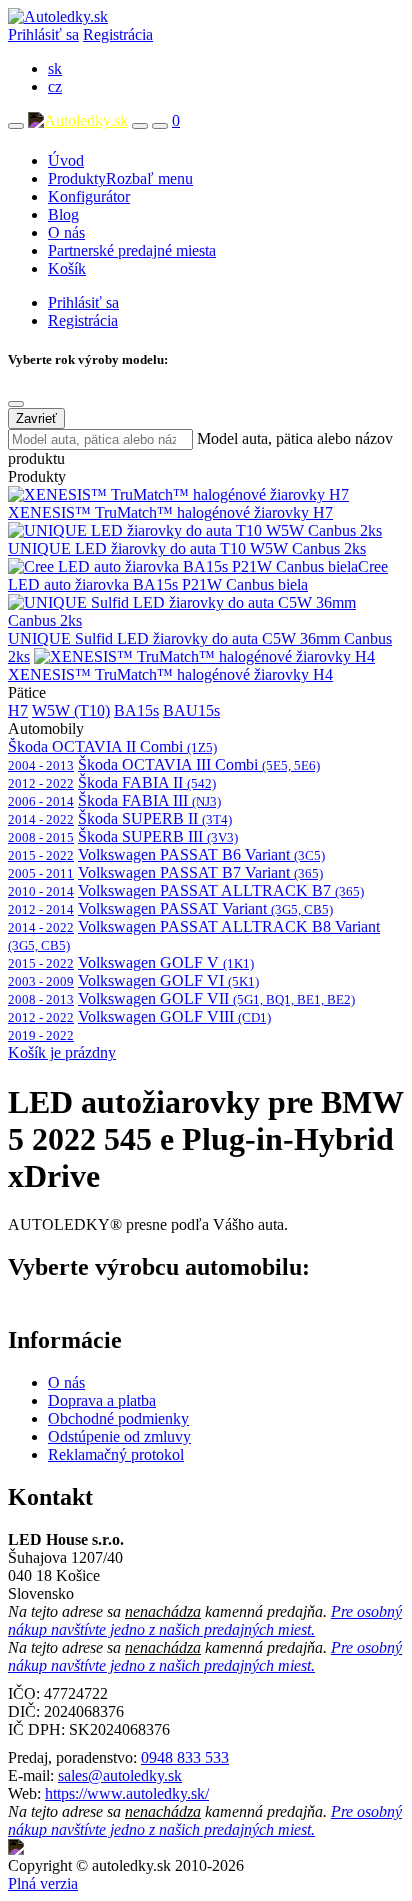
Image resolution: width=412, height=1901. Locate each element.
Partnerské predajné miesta (132, 250)
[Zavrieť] (16, 404)
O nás (66, 232)
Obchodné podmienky (118, 1418)
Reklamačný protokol (116, 1454)
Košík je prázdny (62, 1052)
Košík (67, 268)
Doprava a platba (102, 1400)
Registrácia (118, 34)
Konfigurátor (89, 196)
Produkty (120, 178)
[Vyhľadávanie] (140, 126)
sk (55, 68)
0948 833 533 (185, 1757)
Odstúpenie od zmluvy (119, 1436)
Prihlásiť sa (43, 34)
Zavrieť (36, 418)
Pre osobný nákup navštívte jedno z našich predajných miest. (205, 1620)
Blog (63, 214)
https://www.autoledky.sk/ (127, 1793)
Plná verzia (43, 1883)
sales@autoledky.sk (120, 1775)
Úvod (66, 160)
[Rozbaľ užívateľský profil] (160, 126)
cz (55, 86)
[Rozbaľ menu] (16, 126)
